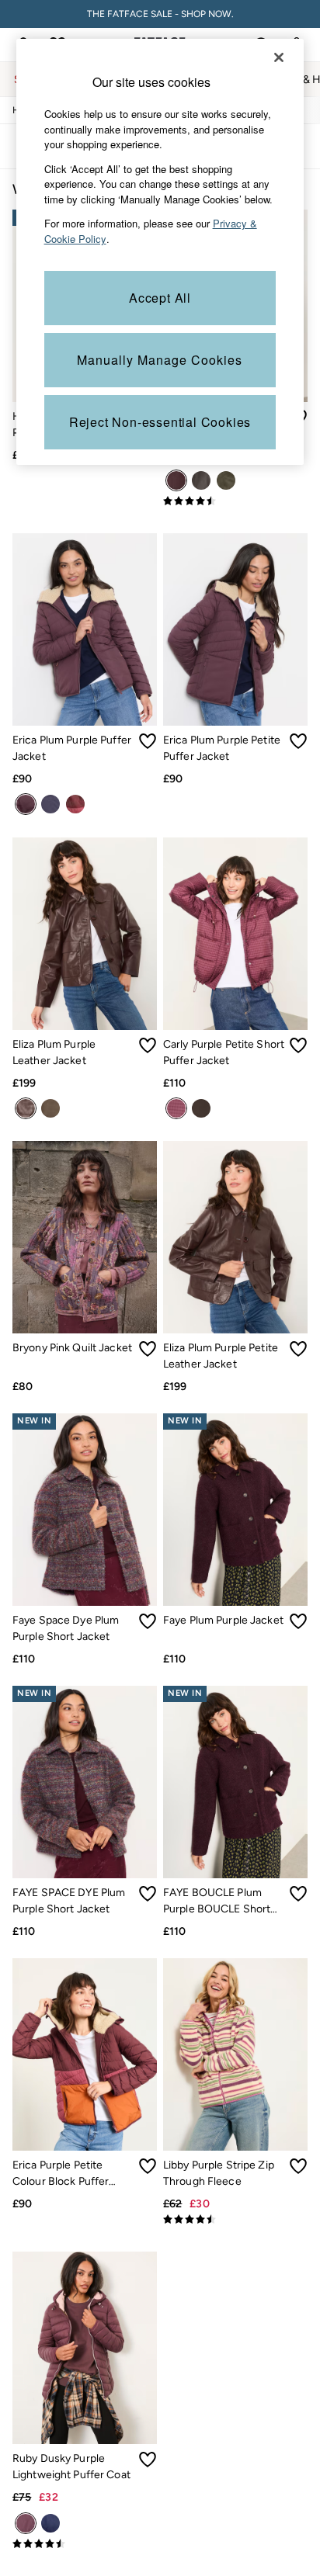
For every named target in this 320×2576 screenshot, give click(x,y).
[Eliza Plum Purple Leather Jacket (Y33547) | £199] (85, 934)
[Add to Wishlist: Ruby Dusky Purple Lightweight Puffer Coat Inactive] (148, 2460)
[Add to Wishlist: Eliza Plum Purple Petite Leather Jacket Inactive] (298, 1349)
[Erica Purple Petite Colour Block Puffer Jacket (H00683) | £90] (85, 2054)
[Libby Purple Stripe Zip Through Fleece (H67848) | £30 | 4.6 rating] (235, 2220)
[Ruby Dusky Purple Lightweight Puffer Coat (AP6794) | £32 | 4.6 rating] (85, 2544)
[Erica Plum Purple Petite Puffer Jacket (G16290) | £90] (235, 629)
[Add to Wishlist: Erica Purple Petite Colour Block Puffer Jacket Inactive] (148, 2166)
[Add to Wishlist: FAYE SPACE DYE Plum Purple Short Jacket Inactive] (148, 1894)
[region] (160, 252)
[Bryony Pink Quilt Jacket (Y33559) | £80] (85, 1237)
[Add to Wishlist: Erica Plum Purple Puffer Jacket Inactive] (148, 741)
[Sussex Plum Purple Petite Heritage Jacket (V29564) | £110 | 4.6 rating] (235, 501)
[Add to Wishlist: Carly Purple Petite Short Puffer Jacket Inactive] (298, 1045)
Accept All (160, 298)
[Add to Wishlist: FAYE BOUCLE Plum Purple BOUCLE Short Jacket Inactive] (298, 1894)
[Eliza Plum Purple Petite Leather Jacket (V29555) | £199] (235, 1237)
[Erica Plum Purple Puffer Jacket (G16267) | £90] (85, 629)
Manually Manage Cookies (160, 360)
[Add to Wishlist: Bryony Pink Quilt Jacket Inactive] (148, 1349)
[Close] (279, 57)
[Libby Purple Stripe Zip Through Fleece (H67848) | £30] (235, 2054)
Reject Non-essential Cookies (160, 422)
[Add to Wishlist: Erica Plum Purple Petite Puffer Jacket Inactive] (298, 741)
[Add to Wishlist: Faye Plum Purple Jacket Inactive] (298, 1621)
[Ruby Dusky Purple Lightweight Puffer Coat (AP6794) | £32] (85, 2348)
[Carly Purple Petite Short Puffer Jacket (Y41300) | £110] (235, 934)
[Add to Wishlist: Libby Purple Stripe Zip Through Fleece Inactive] (298, 2166)
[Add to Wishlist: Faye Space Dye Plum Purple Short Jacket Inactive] (148, 1621)
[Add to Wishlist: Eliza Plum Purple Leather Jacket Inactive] (148, 1045)
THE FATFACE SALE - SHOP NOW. (160, 14)
